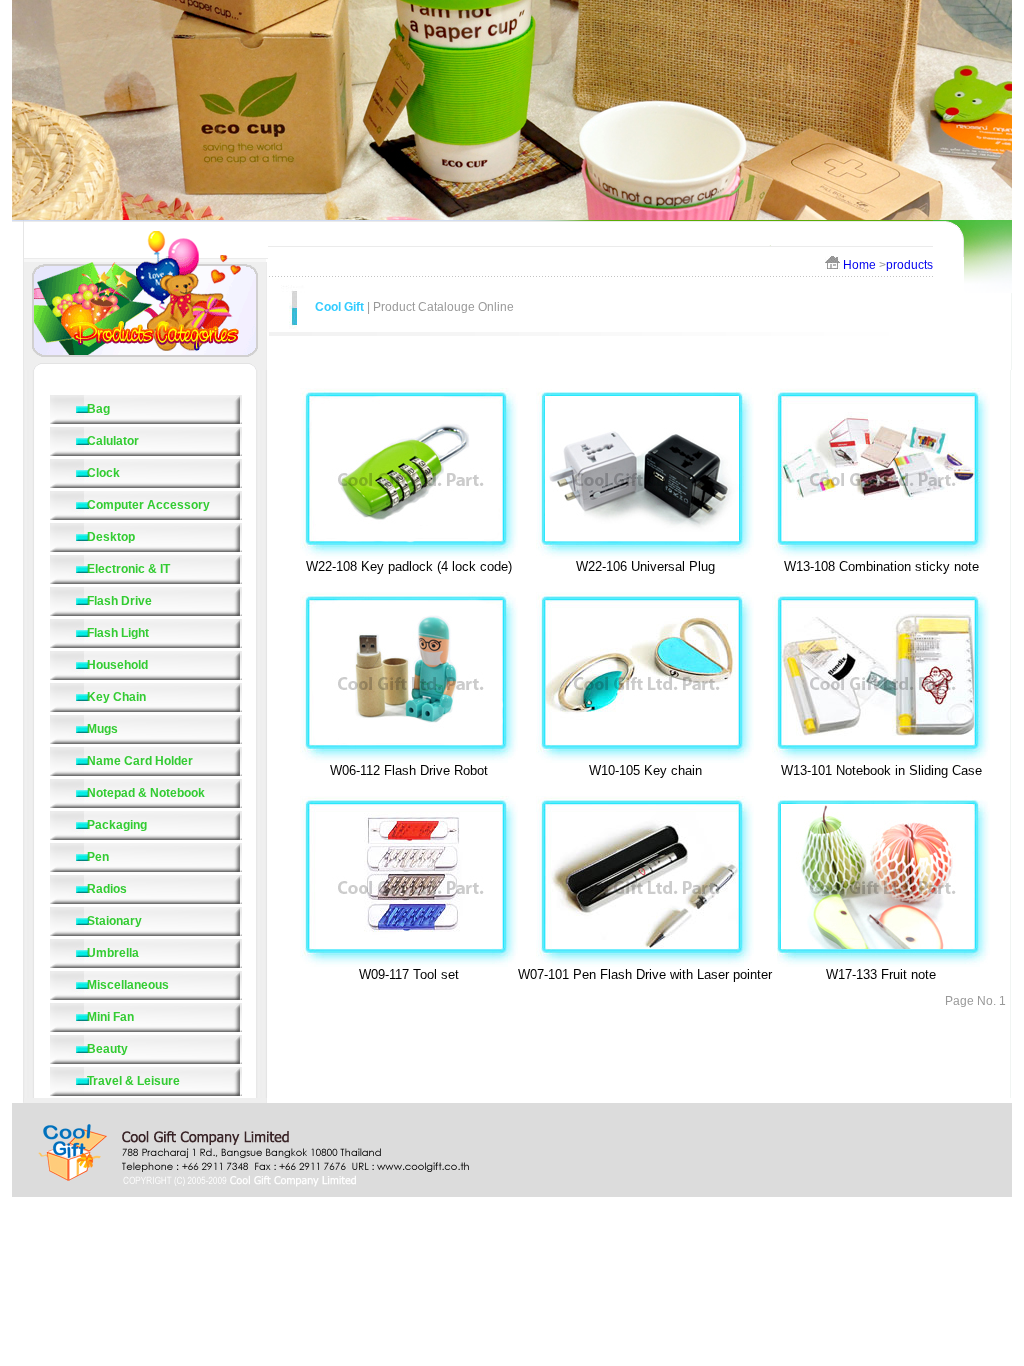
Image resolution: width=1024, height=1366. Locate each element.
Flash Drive (119, 601)
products (909, 265)
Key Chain (116, 697)
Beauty (107, 1049)
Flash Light (118, 633)
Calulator (113, 441)
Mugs (102, 729)
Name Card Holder (140, 761)
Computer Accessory (148, 505)
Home (859, 265)
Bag (98, 409)
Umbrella (113, 953)
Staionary (114, 921)
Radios (107, 889)
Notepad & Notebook (146, 793)
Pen (98, 857)
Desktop (111, 537)
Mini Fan (110, 1017)
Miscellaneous (128, 985)
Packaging (117, 825)
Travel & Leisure (133, 1081)
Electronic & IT (128, 569)
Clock (103, 473)
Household (117, 665)
